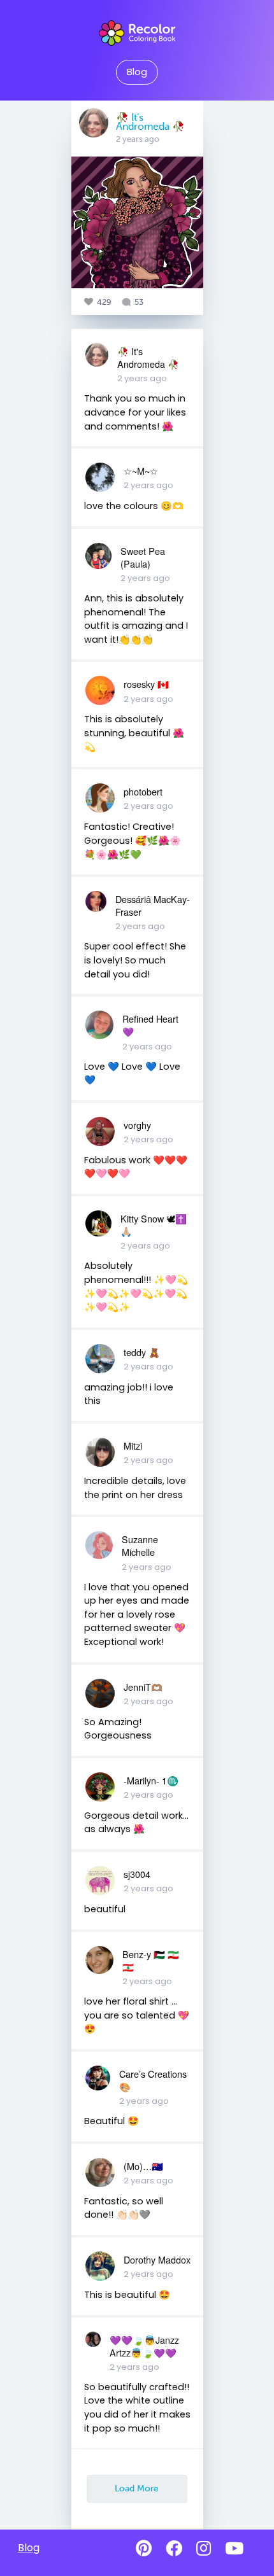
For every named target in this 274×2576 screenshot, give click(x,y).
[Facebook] (174, 2549)
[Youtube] (234, 2549)
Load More (137, 2488)
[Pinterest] (144, 2549)
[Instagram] (204, 2549)
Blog (137, 72)
